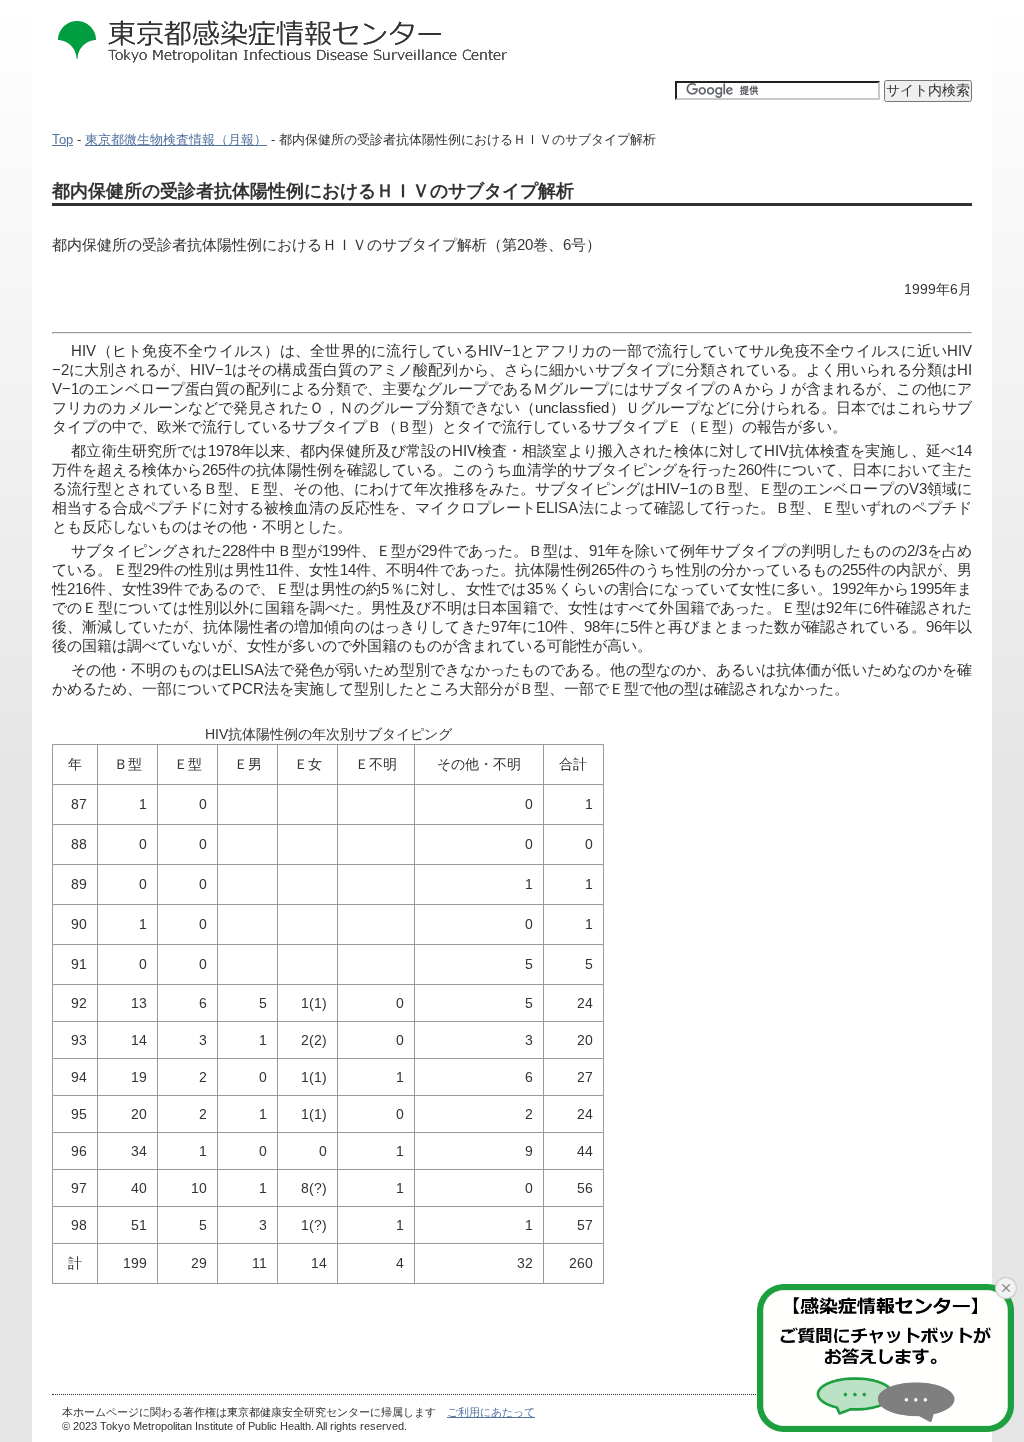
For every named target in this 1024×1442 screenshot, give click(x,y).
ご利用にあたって (491, 1412)
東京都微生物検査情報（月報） (176, 140)
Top (62, 140)
